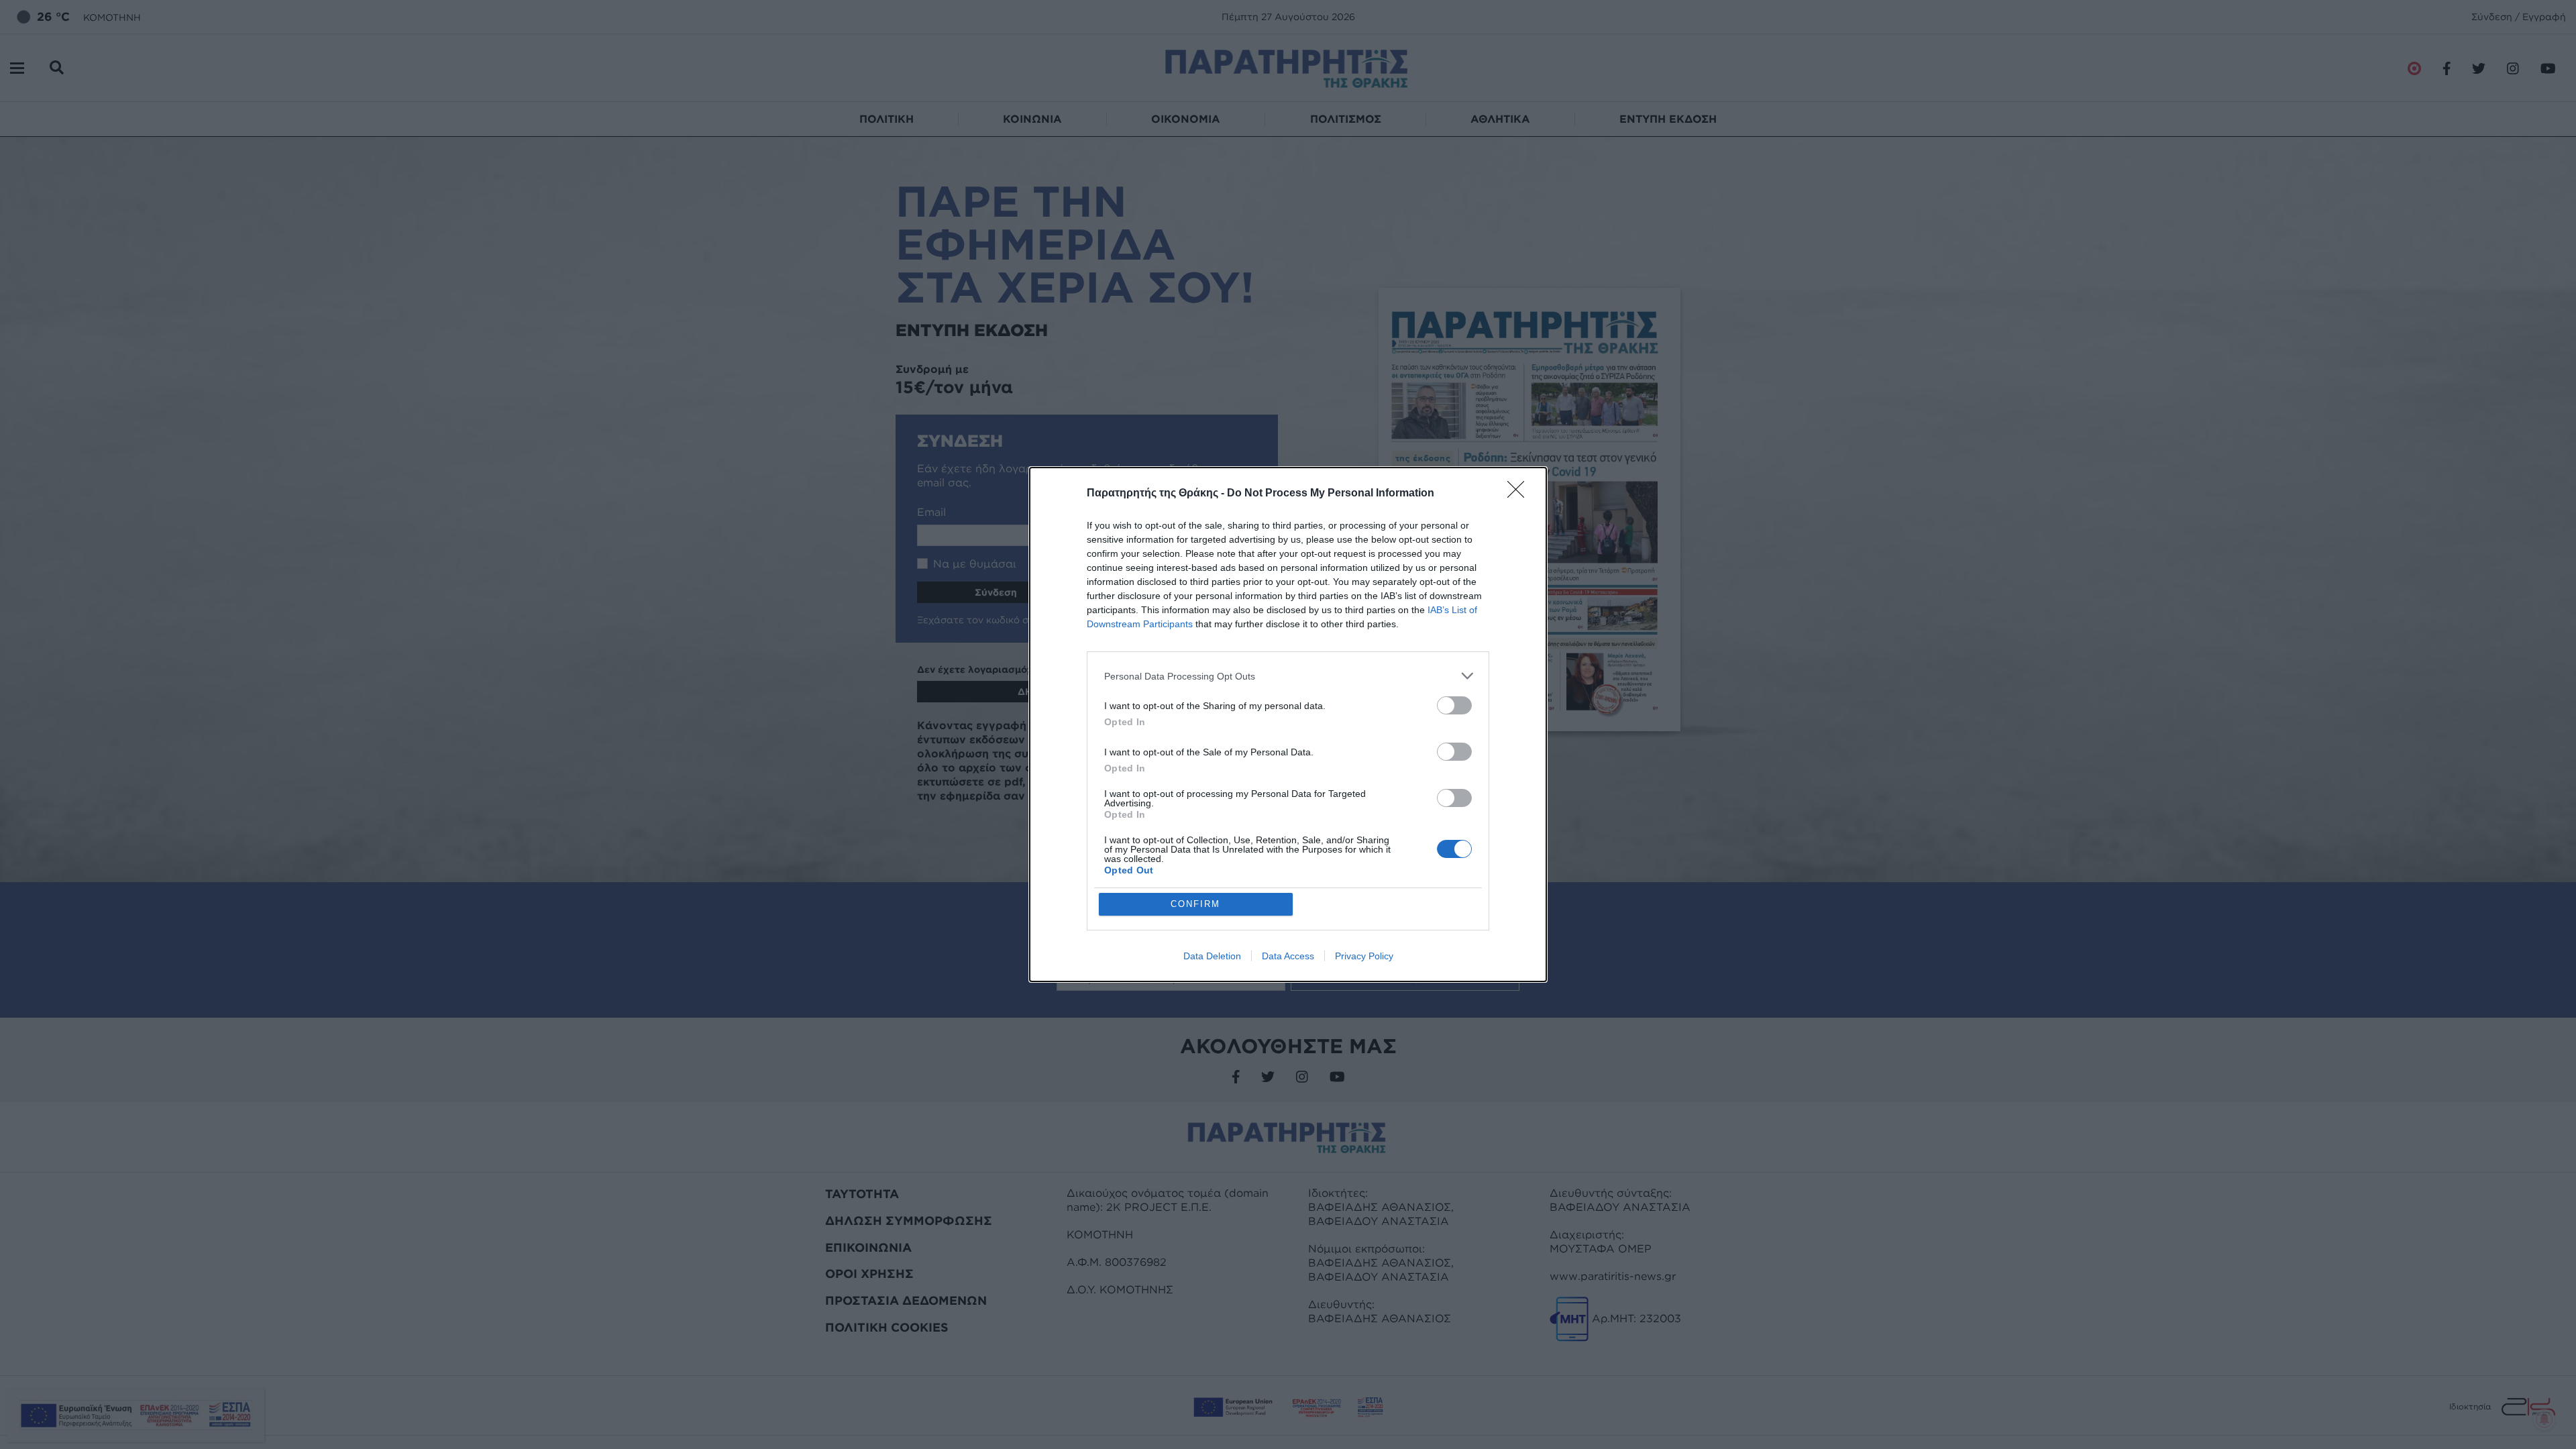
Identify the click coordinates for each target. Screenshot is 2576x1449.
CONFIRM (1195, 904)
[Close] (1520, 494)
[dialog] (1288, 724)
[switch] (1454, 705)
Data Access (1288, 956)
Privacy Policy (1364, 956)
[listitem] (1288, 676)
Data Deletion (1212, 956)
